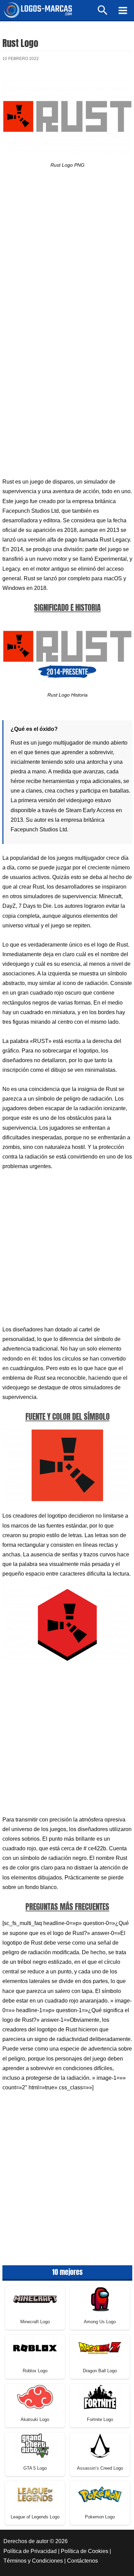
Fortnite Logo (100, 2419)
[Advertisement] (67, 256)
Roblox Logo (35, 2371)
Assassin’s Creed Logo (100, 2468)
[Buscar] (103, 13)
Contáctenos (82, 2561)
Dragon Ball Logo (100, 2371)
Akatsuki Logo (35, 2419)
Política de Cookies (85, 2551)
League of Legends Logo (35, 2517)
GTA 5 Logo (35, 2468)
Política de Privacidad (30, 2551)
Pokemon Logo (100, 2517)
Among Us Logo (100, 2322)
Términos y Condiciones (33, 2561)
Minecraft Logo (35, 2322)
